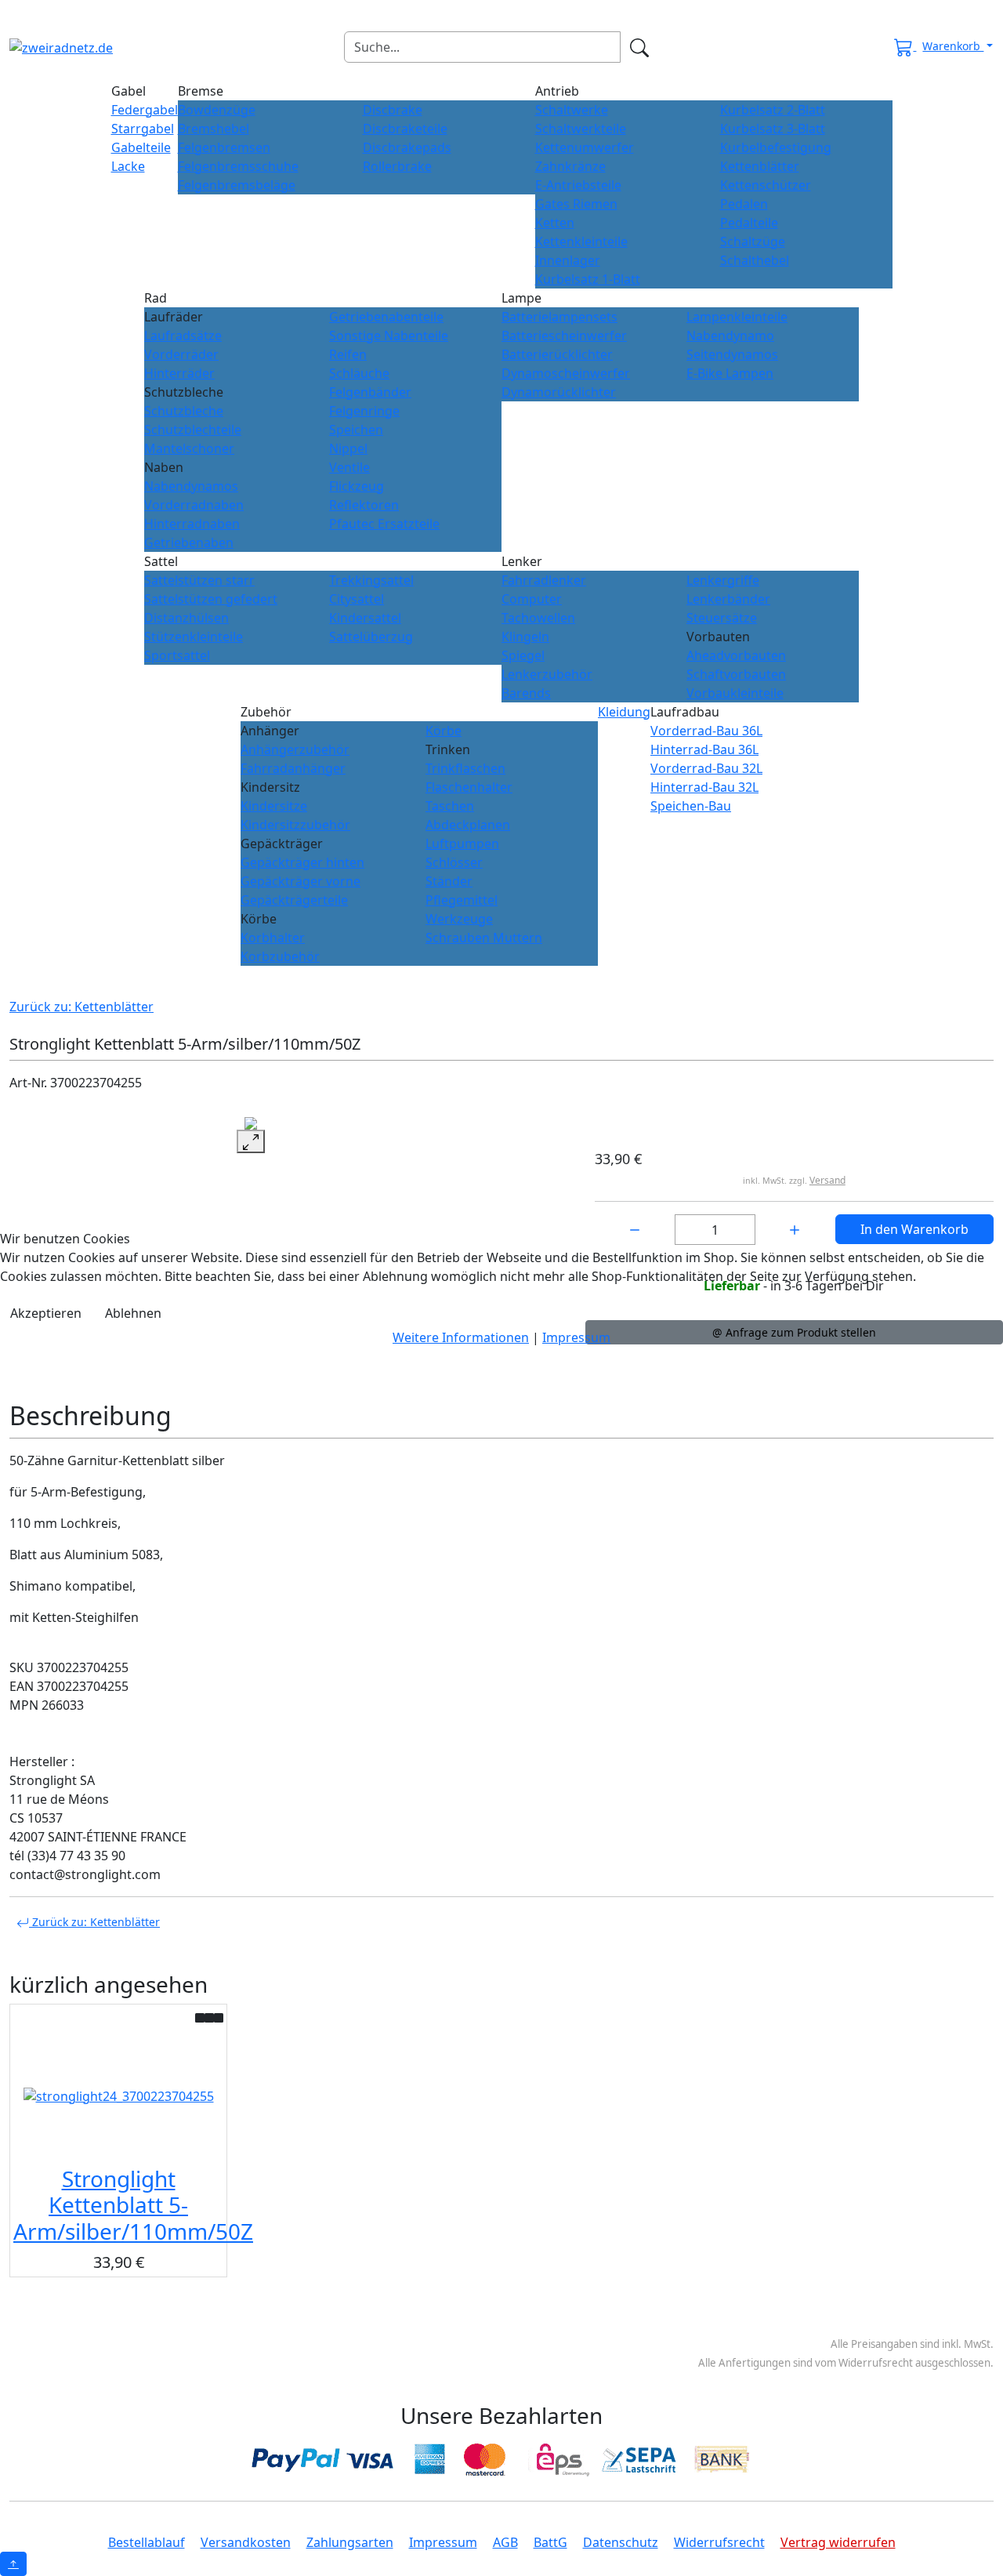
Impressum (576, 1337)
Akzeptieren (46, 1313)
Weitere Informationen (461, 1337)
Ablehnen (133, 1313)
